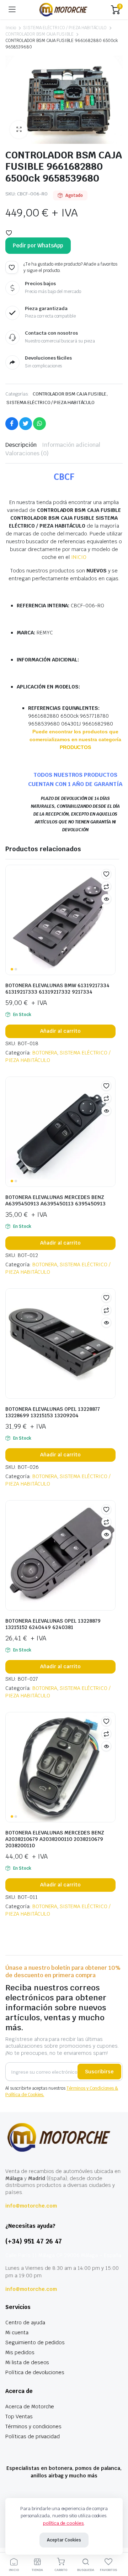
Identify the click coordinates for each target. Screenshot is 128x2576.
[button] (19, 130)
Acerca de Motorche (30, 2407)
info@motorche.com (31, 2206)
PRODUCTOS (76, 747)
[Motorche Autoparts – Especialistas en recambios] (63, 9)
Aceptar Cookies (64, 2540)
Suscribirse (99, 2072)
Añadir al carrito (60, 1031)
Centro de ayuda (25, 2323)
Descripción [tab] (21, 445)
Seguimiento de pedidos (35, 2342)
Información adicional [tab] (71, 445)
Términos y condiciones (33, 2426)
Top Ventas (19, 2417)
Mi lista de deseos (27, 2362)
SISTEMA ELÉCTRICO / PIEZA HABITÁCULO (65, 28)
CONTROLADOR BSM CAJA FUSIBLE (39, 34)
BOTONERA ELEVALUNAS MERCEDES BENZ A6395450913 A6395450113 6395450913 (55, 1200)
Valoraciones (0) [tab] (27, 453)
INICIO (79, 557)
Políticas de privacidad (33, 2436)
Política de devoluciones (35, 2372)
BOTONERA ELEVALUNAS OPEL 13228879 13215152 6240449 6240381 (53, 1624)
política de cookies (63, 2523)
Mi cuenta (17, 2332)
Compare (106, 886)
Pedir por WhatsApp (38, 245)
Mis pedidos (20, 2352)
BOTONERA (45, 1053)
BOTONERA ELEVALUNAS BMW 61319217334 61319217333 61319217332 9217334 (57, 989)
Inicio (11, 28)
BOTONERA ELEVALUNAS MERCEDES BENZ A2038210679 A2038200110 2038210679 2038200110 (55, 1839)
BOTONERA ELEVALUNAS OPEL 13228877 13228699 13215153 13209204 (53, 1412)
